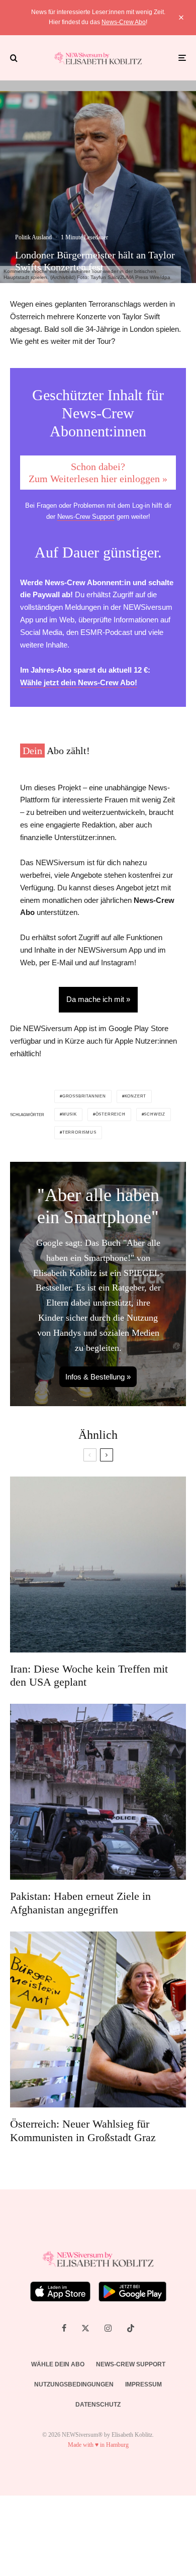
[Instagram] (108, 2328)
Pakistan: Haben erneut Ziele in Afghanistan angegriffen (80, 1903)
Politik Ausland (33, 237)
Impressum (143, 2384)
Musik (70, 1114)
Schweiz (155, 1114)
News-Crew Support (86, 517)
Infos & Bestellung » (98, 1377)
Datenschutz (98, 2405)
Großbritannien (84, 1096)
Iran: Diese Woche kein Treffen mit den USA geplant (89, 1675)
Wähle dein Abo (58, 2364)
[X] (85, 2328)
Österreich (111, 1114)
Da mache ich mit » (98, 999)
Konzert (136, 1096)
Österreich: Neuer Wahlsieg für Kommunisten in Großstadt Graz (83, 2130)
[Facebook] (64, 2328)
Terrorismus (79, 1132)
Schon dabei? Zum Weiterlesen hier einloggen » (98, 473)
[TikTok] (131, 2328)
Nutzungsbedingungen (74, 2384)
